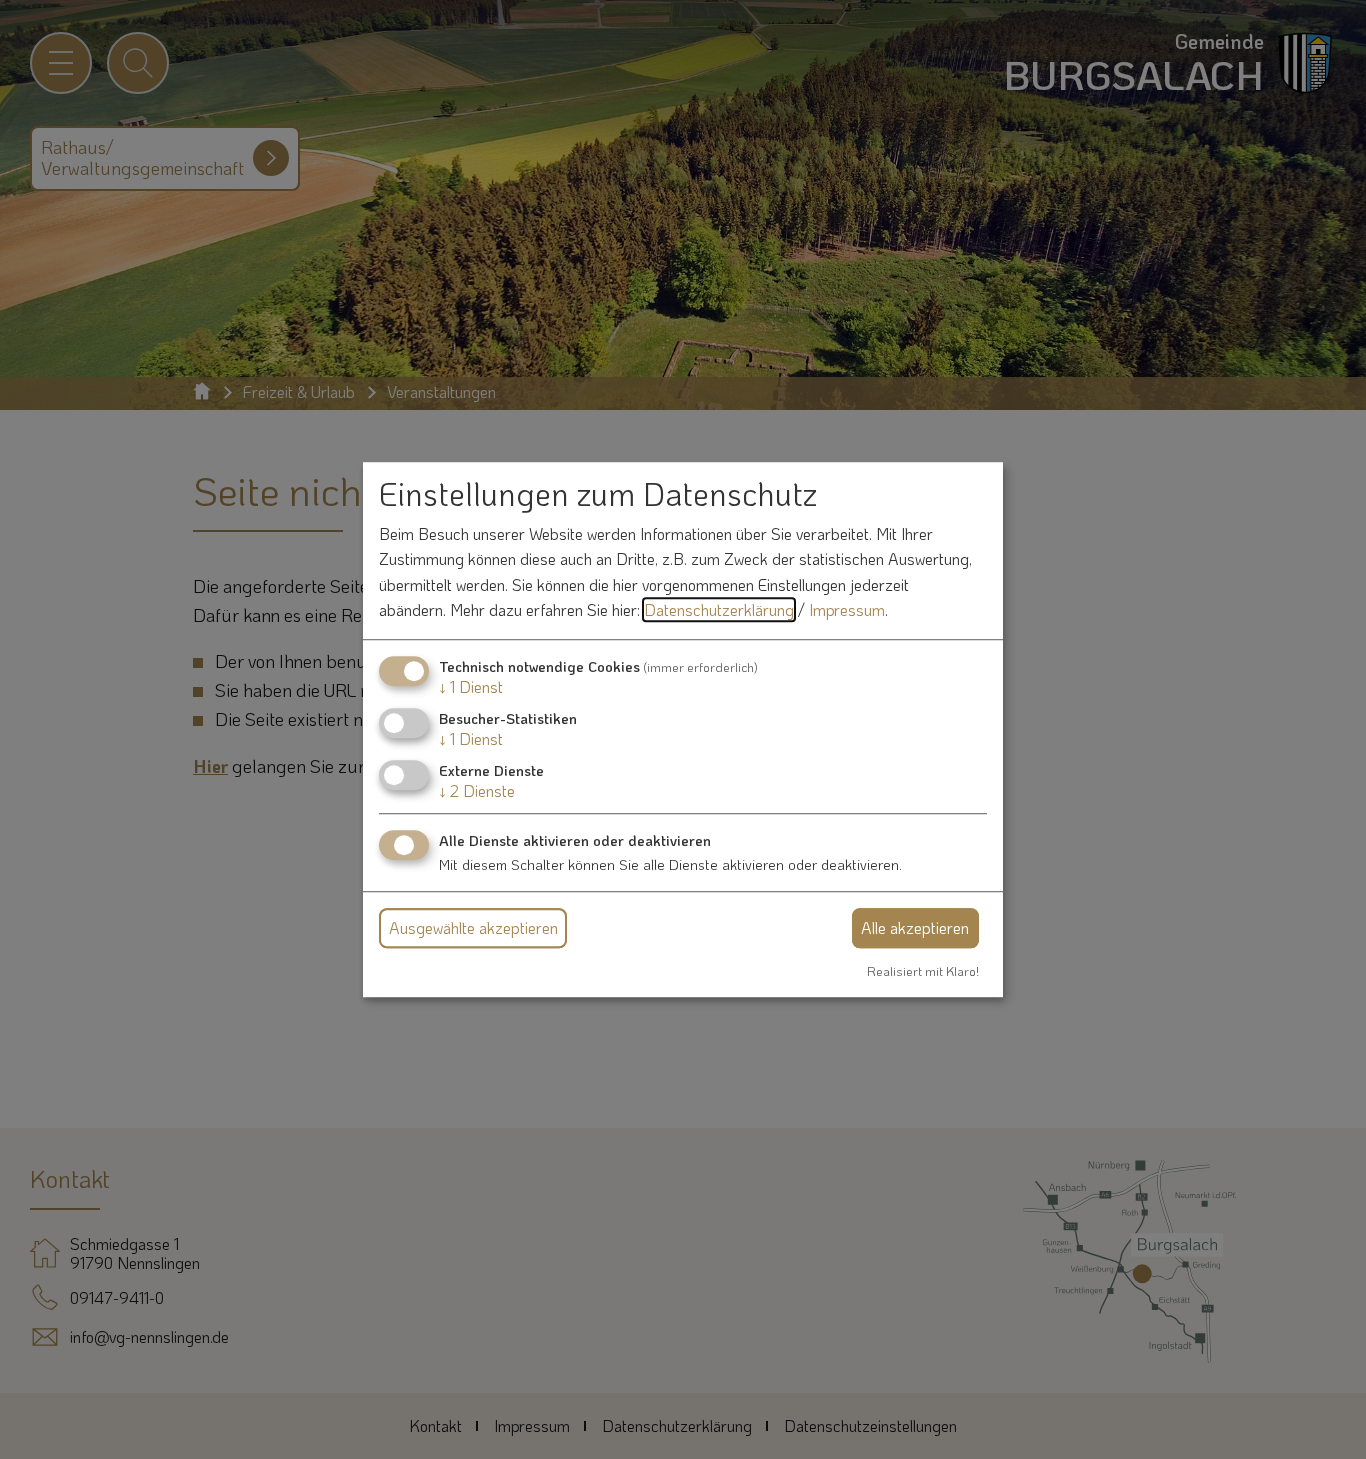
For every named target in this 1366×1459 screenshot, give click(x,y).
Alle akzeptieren (915, 927)
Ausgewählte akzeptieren (473, 927)
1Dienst (471, 686)
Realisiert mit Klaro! (923, 971)
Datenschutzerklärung (719, 610)
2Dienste (477, 791)
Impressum (847, 610)
